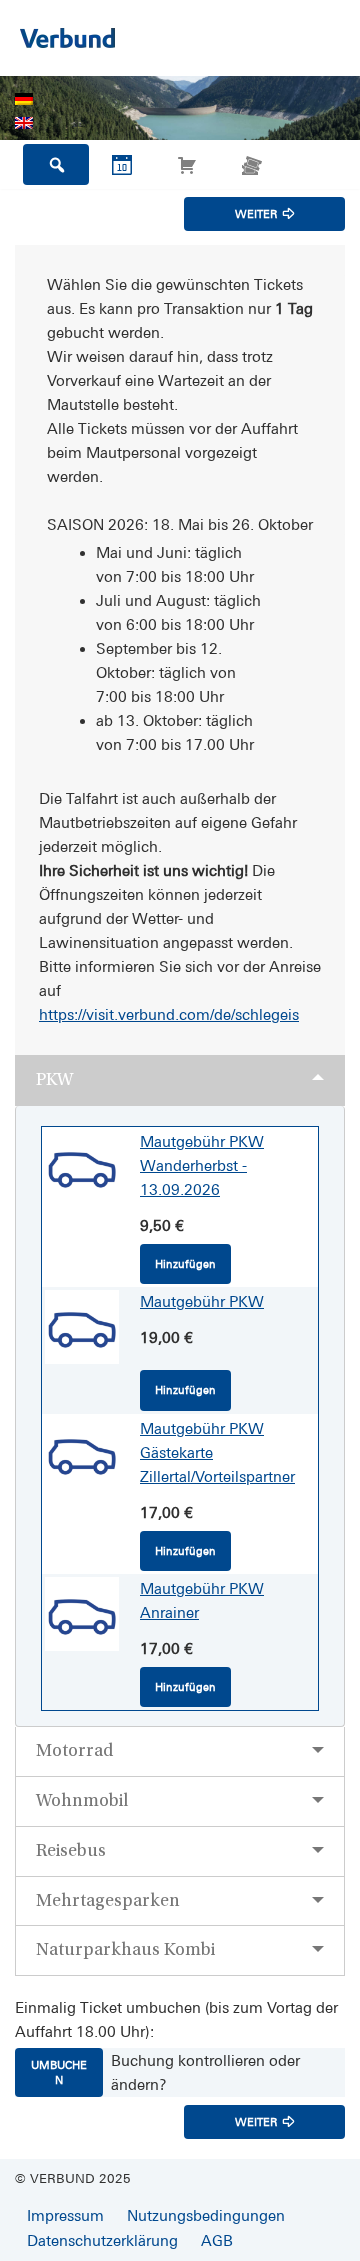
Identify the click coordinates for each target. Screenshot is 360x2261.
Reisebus (71, 1850)
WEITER (256, 214)
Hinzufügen (185, 1264)
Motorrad (74, 1750)
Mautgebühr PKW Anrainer (202, 1600)
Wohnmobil (82, 1800)
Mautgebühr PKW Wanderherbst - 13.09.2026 (202, 1165)
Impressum (65, 2215)
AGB (217, 2240)
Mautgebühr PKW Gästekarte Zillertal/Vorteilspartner (217, 1452)
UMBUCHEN (59, 2072)
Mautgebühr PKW (202, 1301)
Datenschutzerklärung (102, 2240)
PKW (54, 1079)
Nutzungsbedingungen (206, 2215)
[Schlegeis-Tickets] (67, 38)
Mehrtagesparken (108, 1900)
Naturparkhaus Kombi (125, 1949)
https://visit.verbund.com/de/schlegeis (169, 1014)
